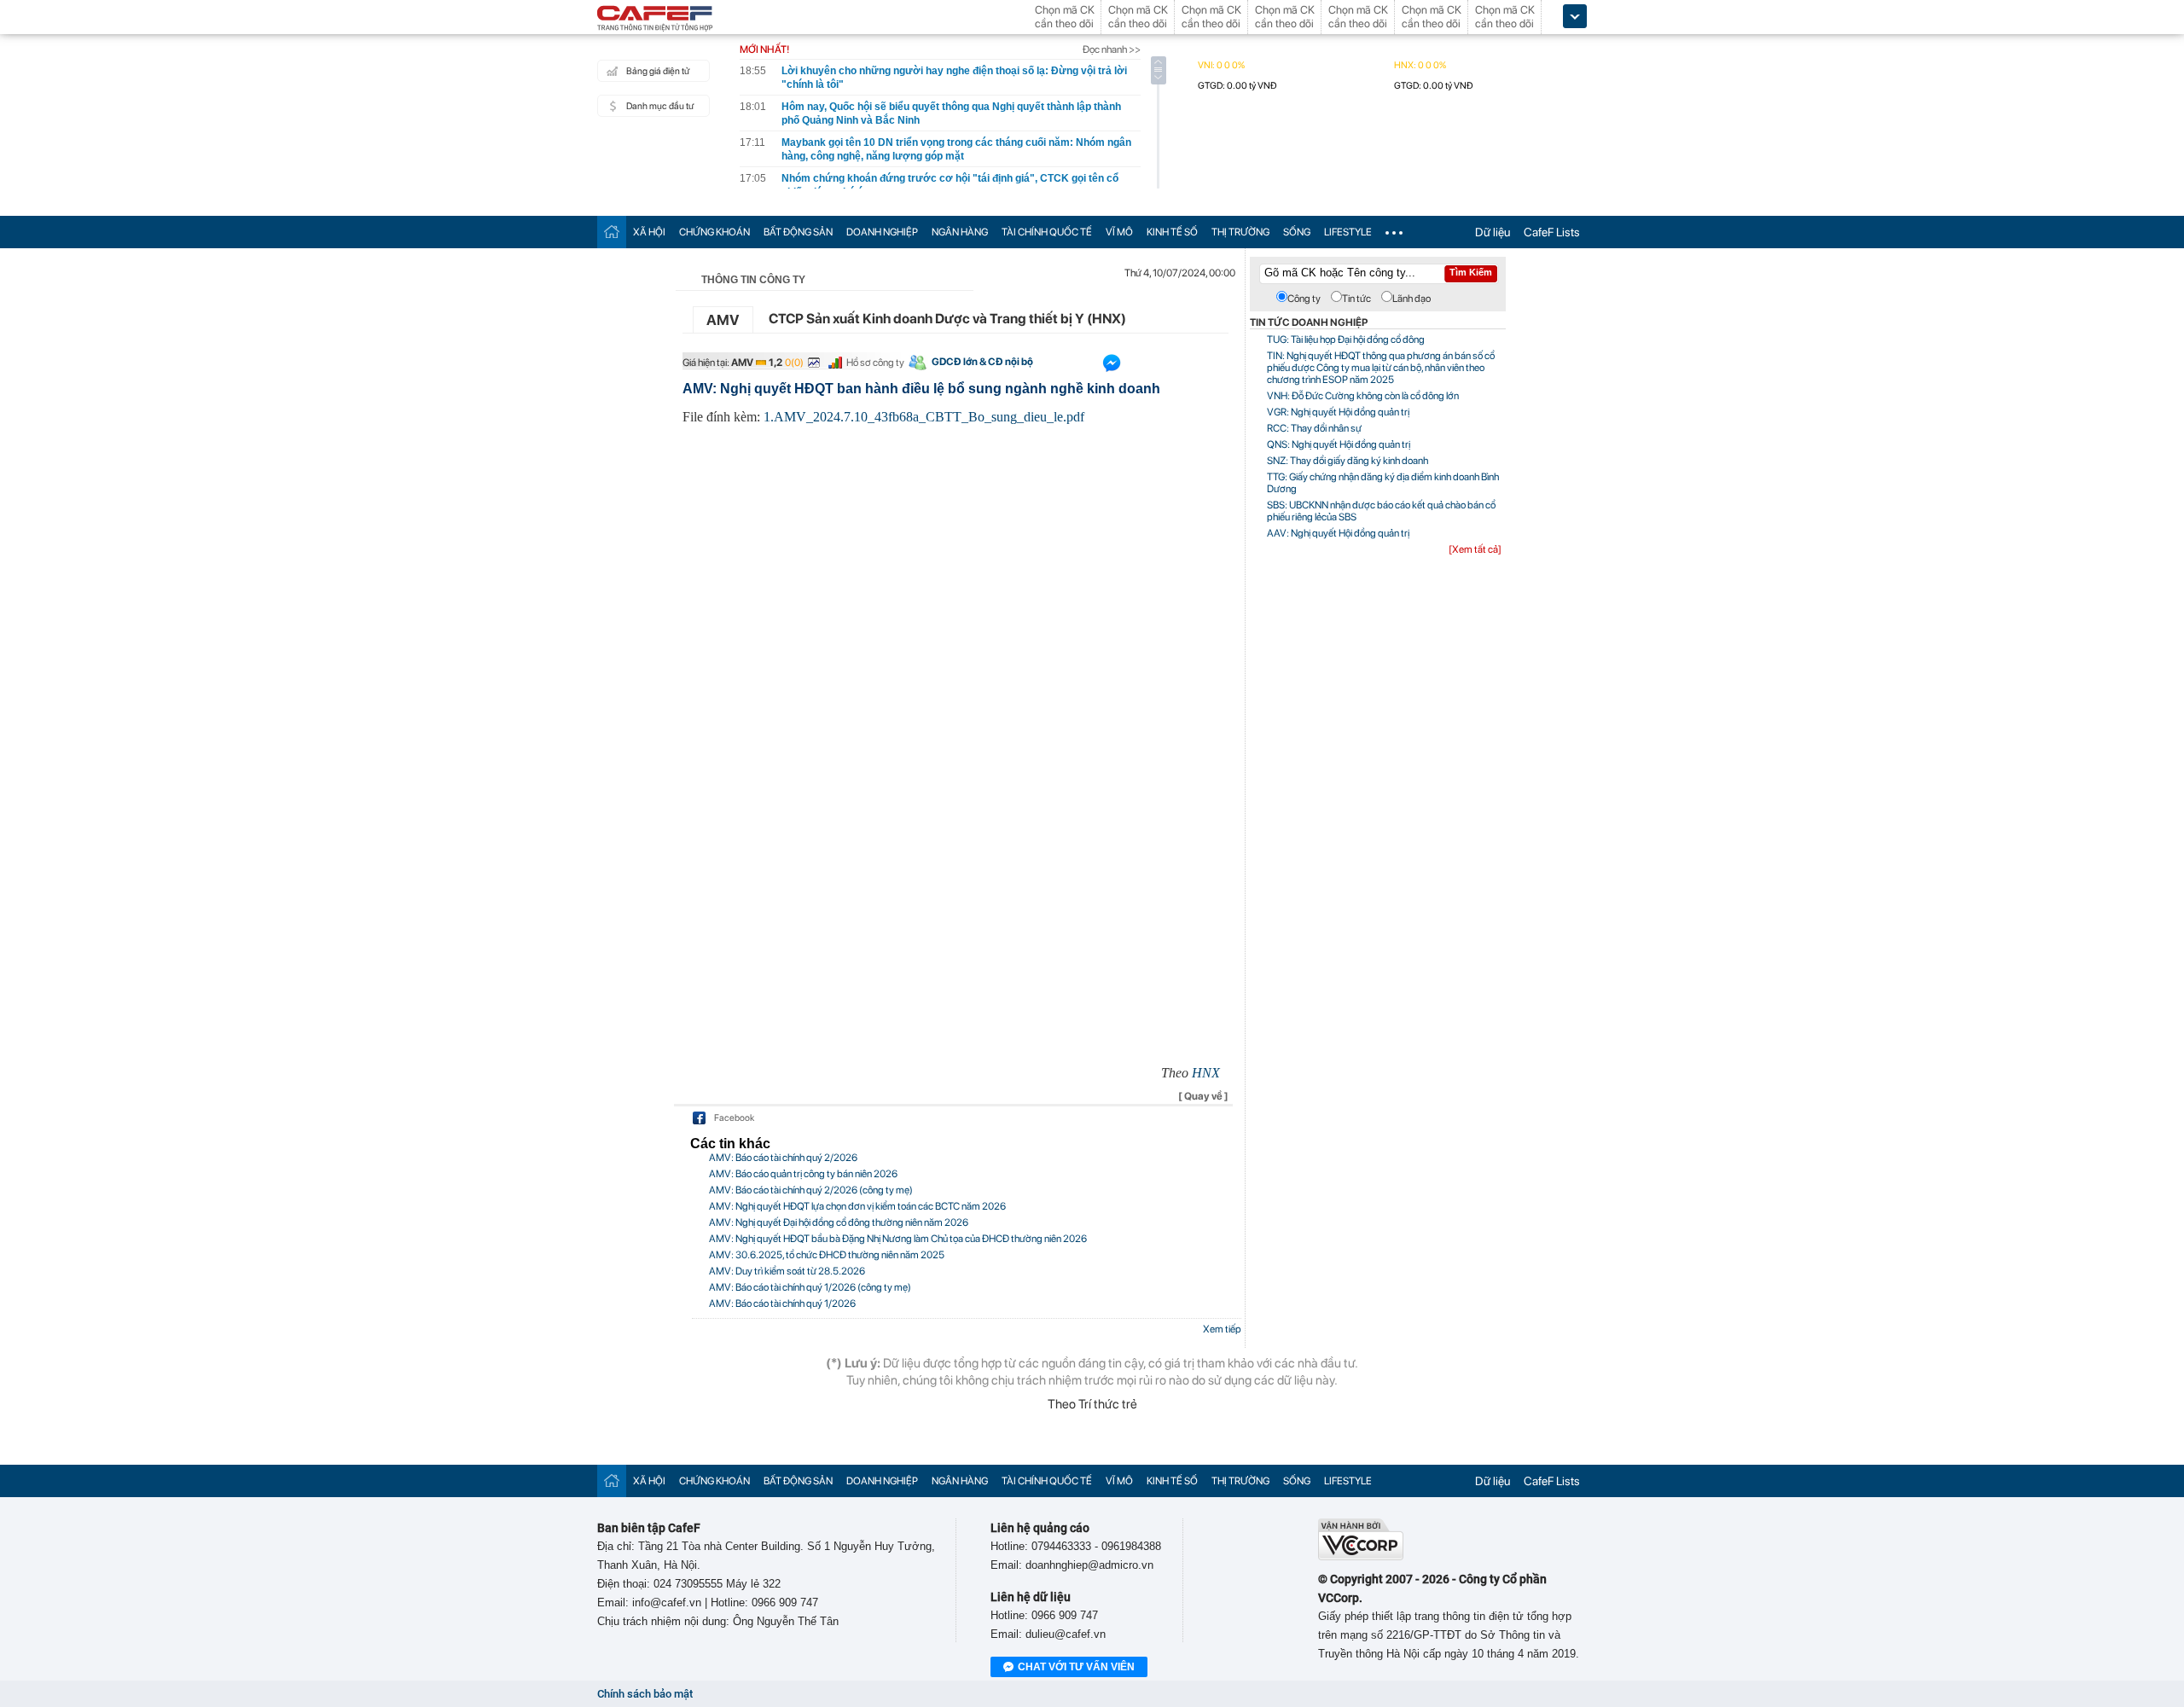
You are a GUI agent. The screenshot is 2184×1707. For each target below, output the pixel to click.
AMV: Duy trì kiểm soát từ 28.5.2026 (787, 1271)
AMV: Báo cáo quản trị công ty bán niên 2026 (803, 1174)
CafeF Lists (1552, 232)
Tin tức (1356, 299)
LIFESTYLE (1348, 232)
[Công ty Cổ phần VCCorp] (1361, 1556)
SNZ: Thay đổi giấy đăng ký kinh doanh (1348, 461)
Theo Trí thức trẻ (1092, 1404)
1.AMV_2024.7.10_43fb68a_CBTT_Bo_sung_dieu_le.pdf (924, 417)
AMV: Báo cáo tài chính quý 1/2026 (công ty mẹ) (810, 1287)
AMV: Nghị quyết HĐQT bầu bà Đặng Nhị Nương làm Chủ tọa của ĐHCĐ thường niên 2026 (898, 1239)
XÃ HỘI (649, 232)
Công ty (1304, 299)
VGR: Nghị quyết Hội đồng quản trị (1338, 412)
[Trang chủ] (612, 232)
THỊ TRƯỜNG (1240, 232)
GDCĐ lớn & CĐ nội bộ (982, 362)
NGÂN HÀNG (960, 232)
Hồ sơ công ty (875, 363)
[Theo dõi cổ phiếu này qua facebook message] (1112, 367)
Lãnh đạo (1411, 299)
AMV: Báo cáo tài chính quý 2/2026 (783, 1158)
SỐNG (1297, 232)
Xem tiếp (1222, 1329)
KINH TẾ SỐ (1172, 232)
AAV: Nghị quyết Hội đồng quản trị (1338, 533)
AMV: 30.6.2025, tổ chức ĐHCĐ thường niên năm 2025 (827, 1255)
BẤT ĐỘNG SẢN (798, 232)
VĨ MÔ (1119, 232)
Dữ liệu (1493, 232)
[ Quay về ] (1203, 1096)
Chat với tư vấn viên (1076, 1667)
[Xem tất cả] (1475, 549)
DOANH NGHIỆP (882, 232)
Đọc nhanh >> (1112, 49)
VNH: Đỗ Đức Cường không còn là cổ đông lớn (1363, 396)
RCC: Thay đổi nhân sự (1314, 428)
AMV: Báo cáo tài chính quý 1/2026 (782, 1303)
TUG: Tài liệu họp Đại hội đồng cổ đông (1346, 340)
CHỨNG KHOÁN (714, 232)
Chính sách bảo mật (645, 1694)
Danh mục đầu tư (660, 106)
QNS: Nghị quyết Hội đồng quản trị (1339, 444)
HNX (1206, 1073)
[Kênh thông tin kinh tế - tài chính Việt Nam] (655, 20)
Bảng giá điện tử (658, 71)
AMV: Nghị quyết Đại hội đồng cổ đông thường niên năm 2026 (839, 1222)
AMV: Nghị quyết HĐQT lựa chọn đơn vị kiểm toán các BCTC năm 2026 (857, 1206)
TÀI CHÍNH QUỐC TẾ (1047, 232)
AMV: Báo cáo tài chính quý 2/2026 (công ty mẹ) (811, 1190)
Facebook (734, 1118)
